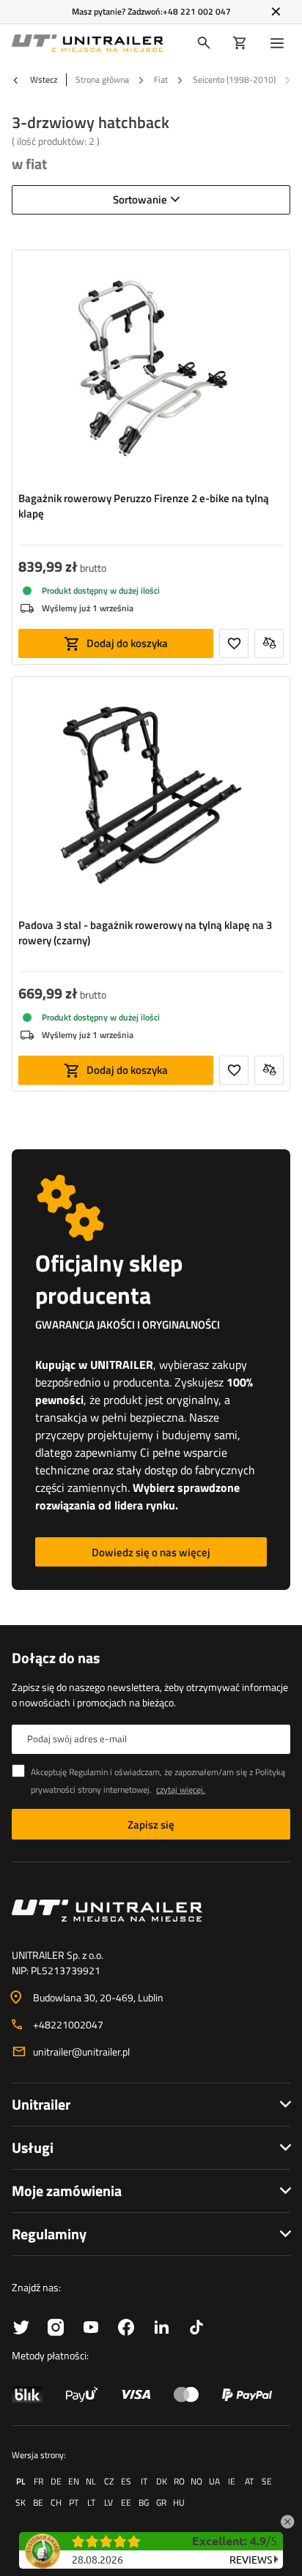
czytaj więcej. (181, 1789)
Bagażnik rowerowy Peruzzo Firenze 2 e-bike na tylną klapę (144, 506)
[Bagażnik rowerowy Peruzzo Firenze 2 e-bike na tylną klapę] (151, 370)
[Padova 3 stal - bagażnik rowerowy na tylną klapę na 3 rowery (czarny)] (151, 797)
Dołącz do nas (56, 1658)
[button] (287, 2519)
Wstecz (43, 80)
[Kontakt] (151, 1911)
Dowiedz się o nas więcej (151, 1552)
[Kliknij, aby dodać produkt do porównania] (269, 643)
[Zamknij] (276, 12)
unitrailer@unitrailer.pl (81, 2052)
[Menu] (280, 43)
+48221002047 (68, 2024)
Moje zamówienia (67, 2191)
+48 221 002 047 (197, 11)
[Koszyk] (240, 43)
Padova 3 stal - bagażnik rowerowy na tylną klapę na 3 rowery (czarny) (145, 933)
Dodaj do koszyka (127, 643)
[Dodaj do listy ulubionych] (234, 643)
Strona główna (102, 79)
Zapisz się (151, 1825)
